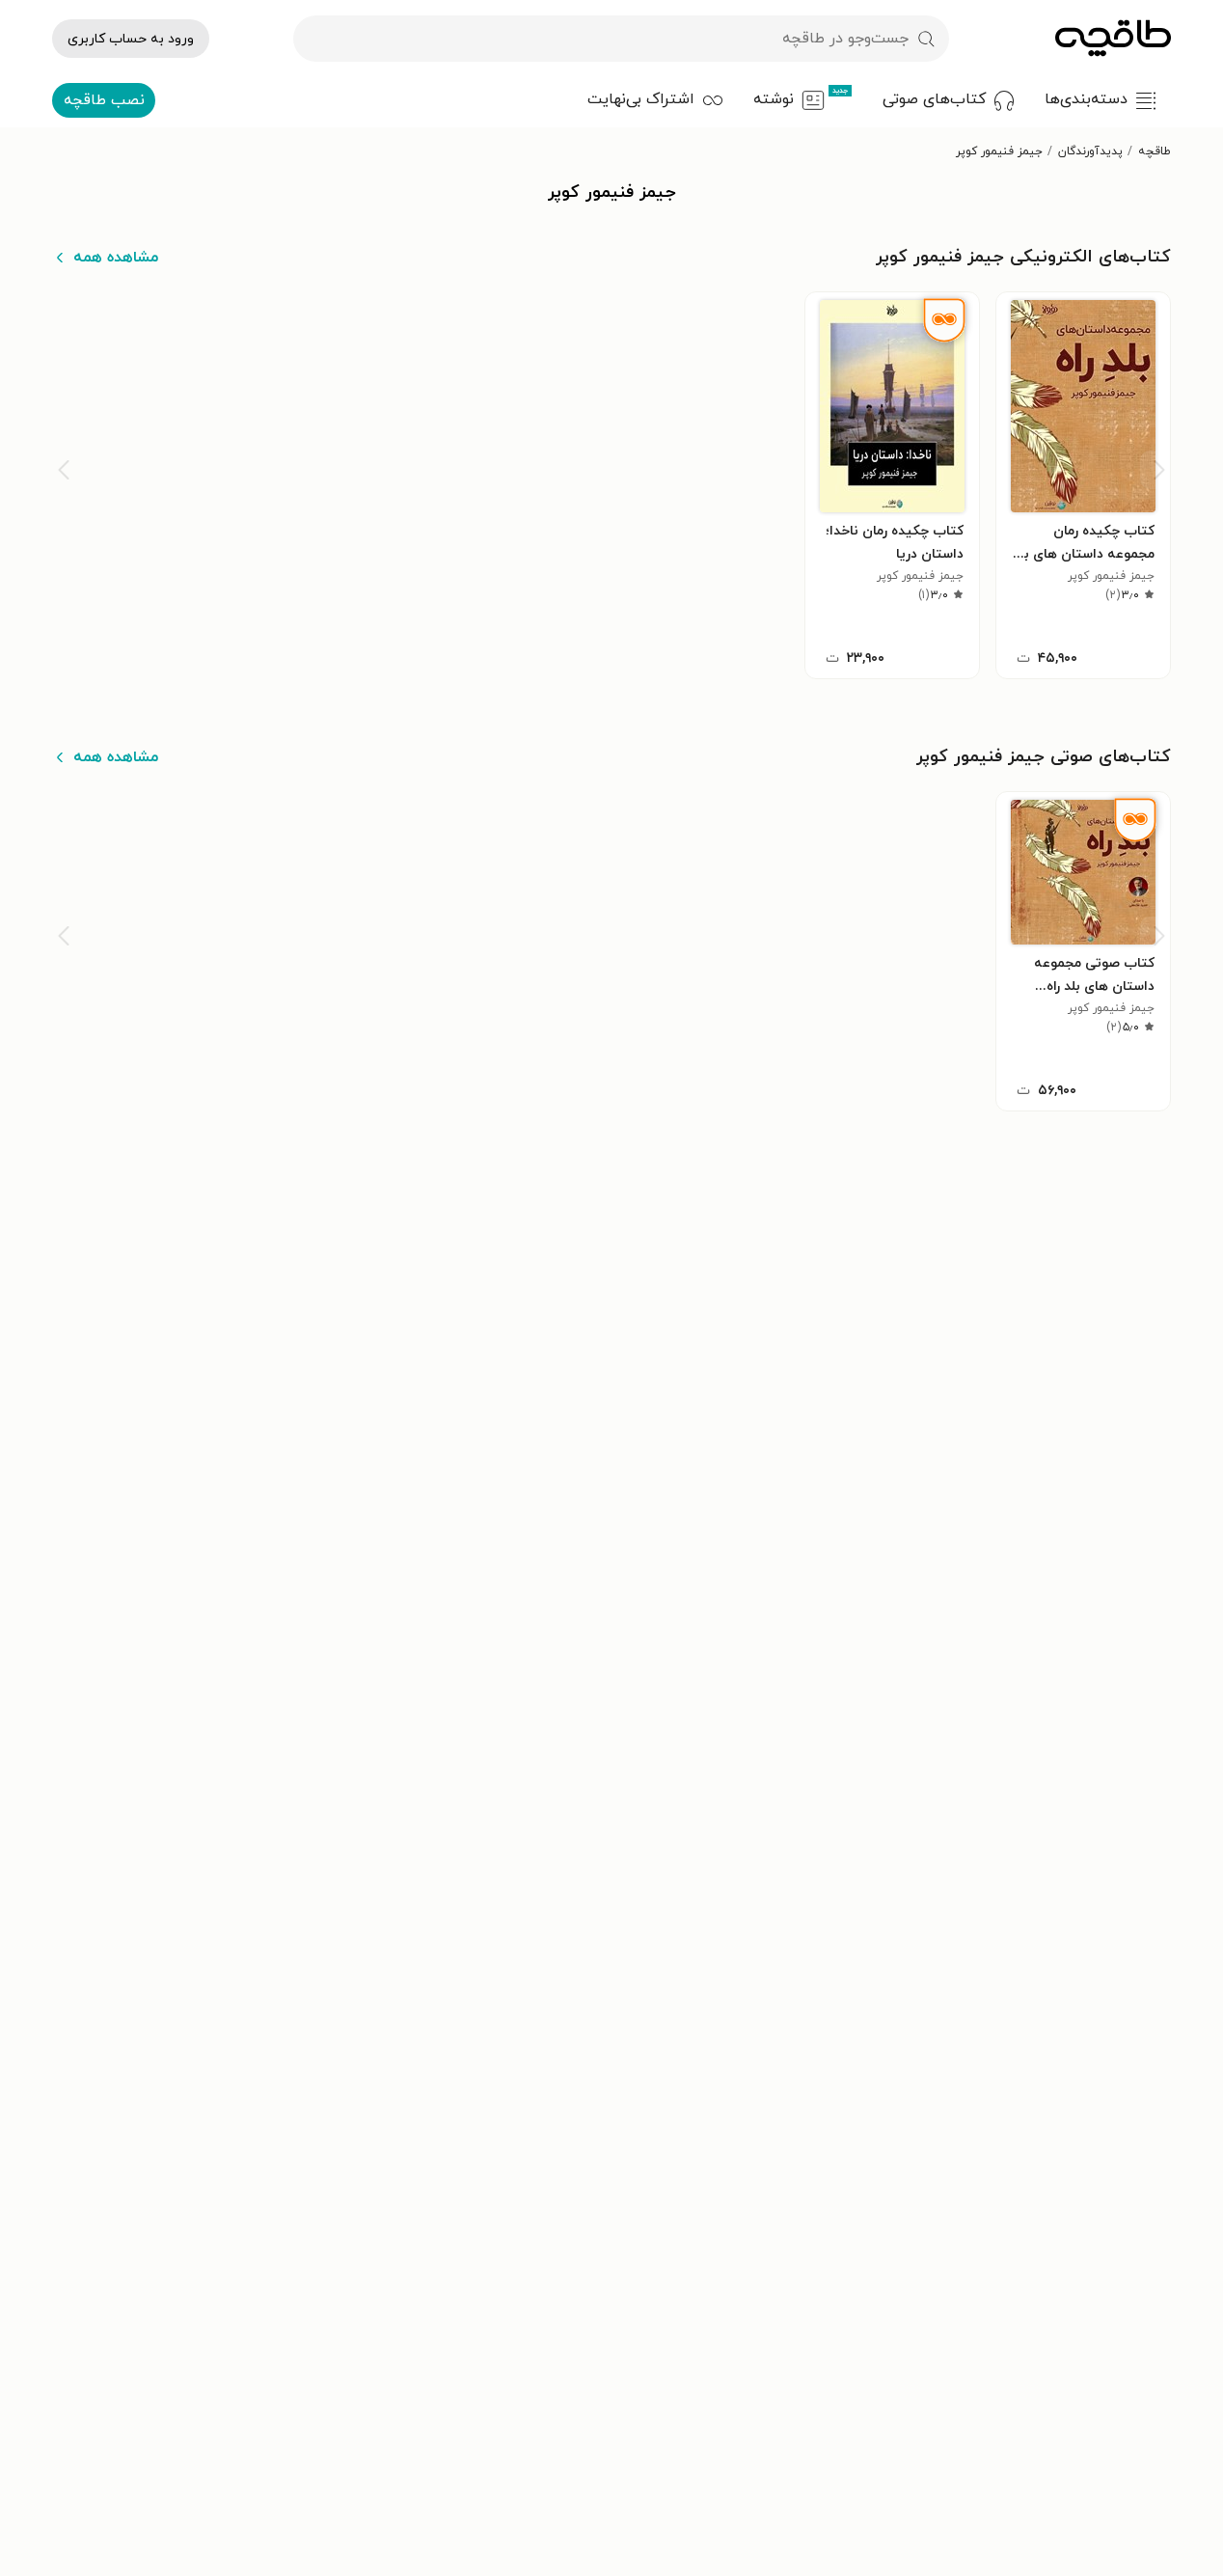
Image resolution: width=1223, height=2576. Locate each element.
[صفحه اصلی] (1113, 39)
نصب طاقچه (104, 100)
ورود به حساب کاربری (131, 39)
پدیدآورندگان (1090, 151)
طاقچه (1155, 151)
